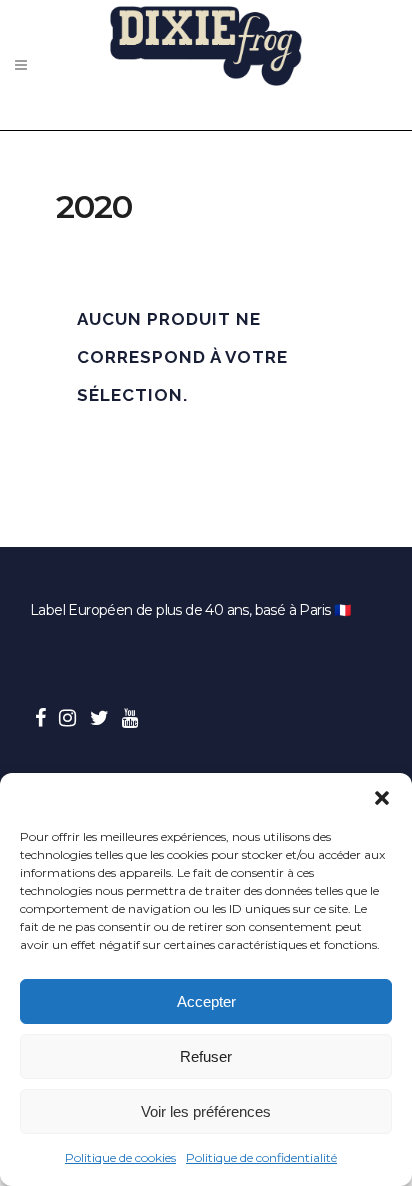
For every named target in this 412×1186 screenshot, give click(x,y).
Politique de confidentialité (261, 1157)
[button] (382, 798)
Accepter (206, 1001)
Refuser (206, 1056)
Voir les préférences (206, 1111)
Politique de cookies (120, 1157)
